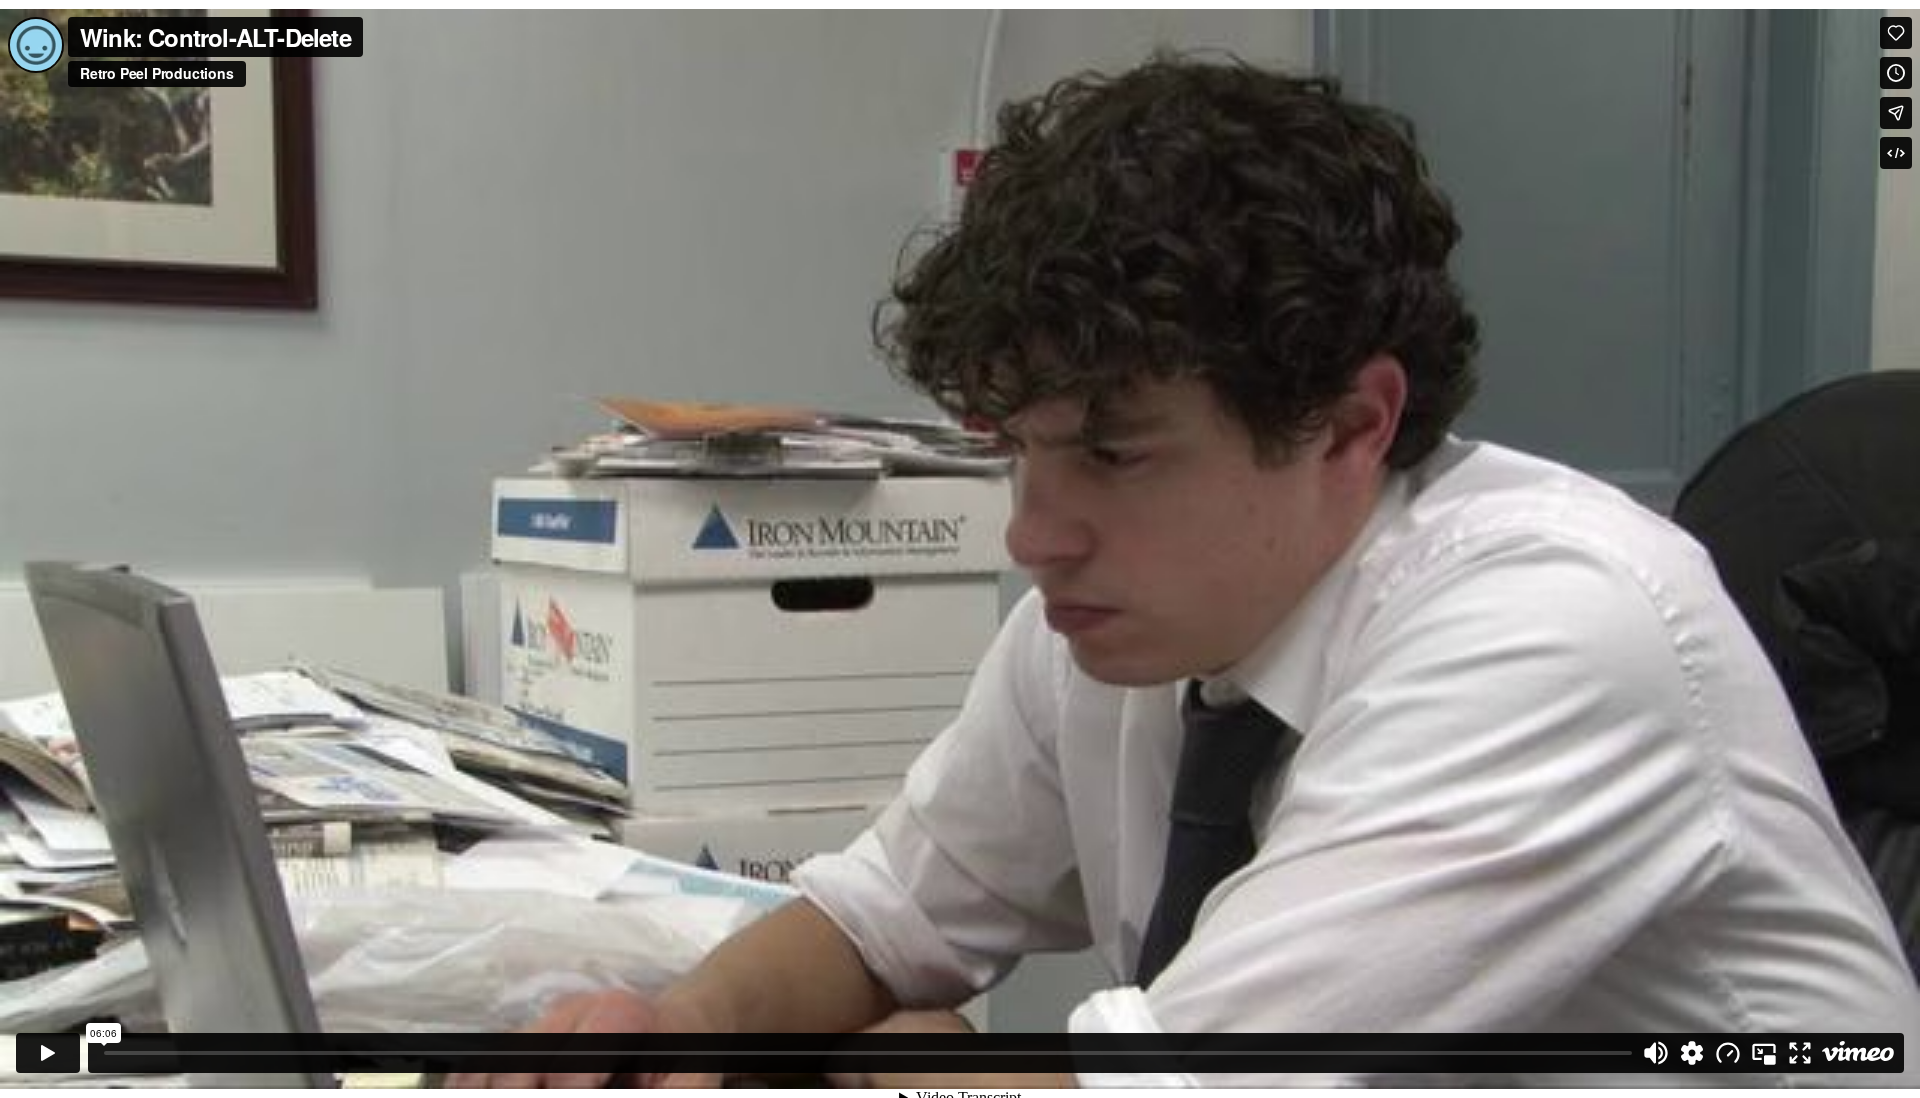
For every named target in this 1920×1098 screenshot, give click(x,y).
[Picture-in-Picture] (1764, 1053)
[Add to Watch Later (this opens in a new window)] (1896, 73)
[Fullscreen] (1800, 1053)
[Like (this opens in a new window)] (1896, 33)
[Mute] (1656, 1053)
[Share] (1896, 113)
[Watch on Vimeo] (1858, 1053)
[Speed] (1728, 1053)
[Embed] (1896, 153)
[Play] (48, 1053)
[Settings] (1692, 1053)
